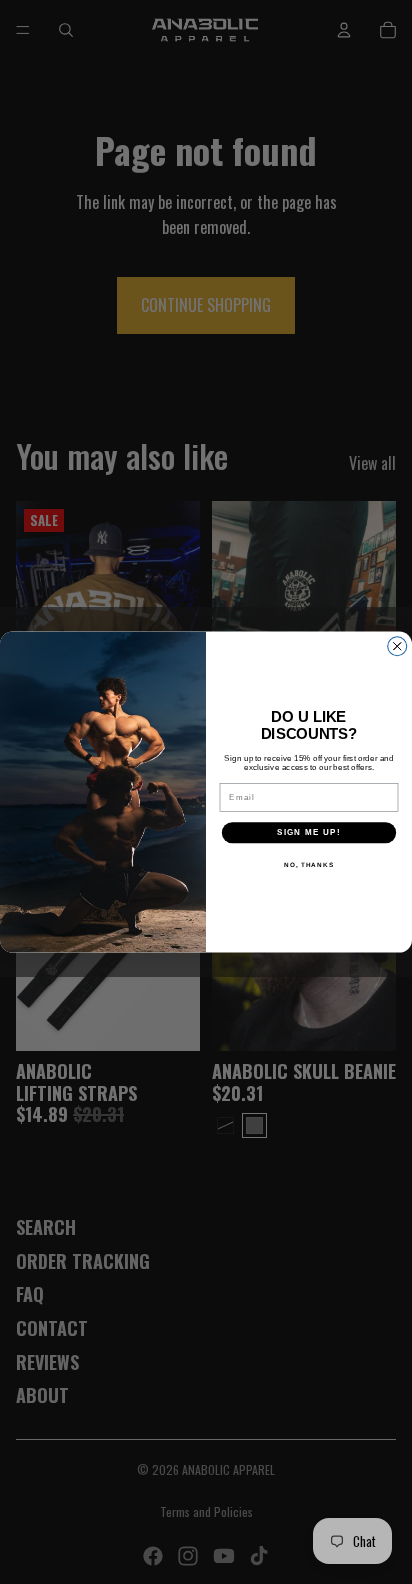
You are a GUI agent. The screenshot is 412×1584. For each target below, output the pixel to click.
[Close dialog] (397, 646)
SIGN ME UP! (309, 832)
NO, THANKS (309, 864)
